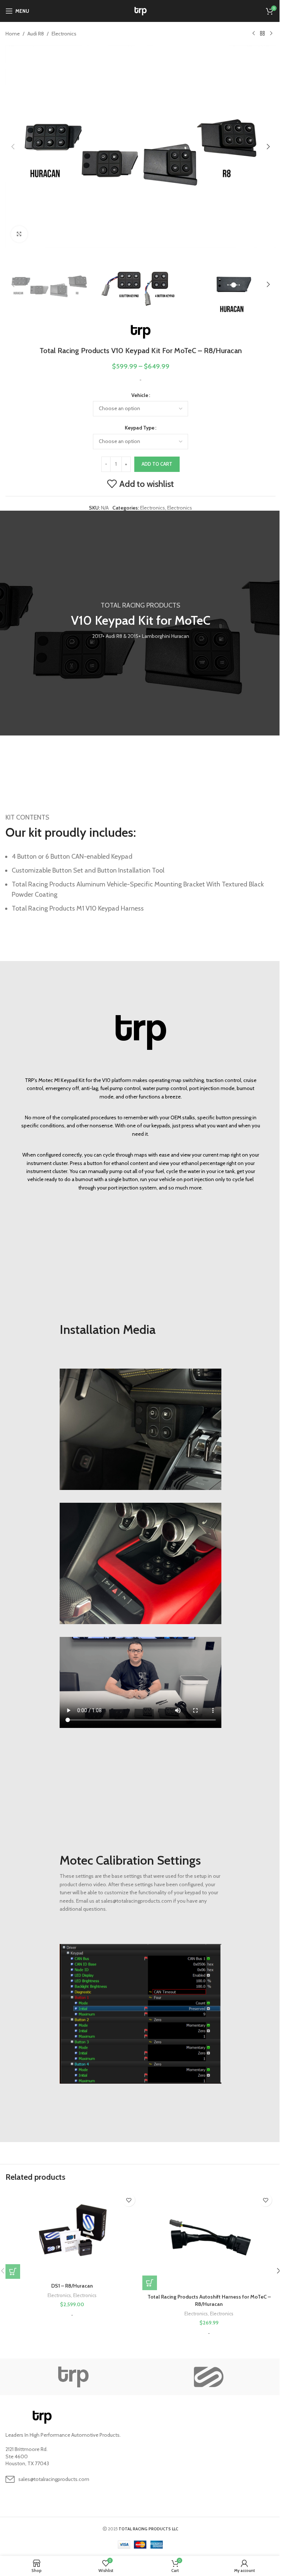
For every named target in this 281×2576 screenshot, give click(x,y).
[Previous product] (254, 34)
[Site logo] (141, 10)
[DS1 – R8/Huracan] (72, 2234)
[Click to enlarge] (19, 234)
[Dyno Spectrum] (208, 2377)
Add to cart (157, 464)
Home (13, 34)
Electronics (64, 34)
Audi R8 (36, 34)
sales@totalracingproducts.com (54, 2479)
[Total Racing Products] (73, 2377)
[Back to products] (262, 34)
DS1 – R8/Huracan (72, 2286)
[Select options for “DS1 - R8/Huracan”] (13, 2272)
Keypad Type (140, 428)
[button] (13, 147)
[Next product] (271, 34)
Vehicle (140, 395)
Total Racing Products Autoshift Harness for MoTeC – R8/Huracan (209, 2300)
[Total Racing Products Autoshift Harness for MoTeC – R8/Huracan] (209, 2240)
